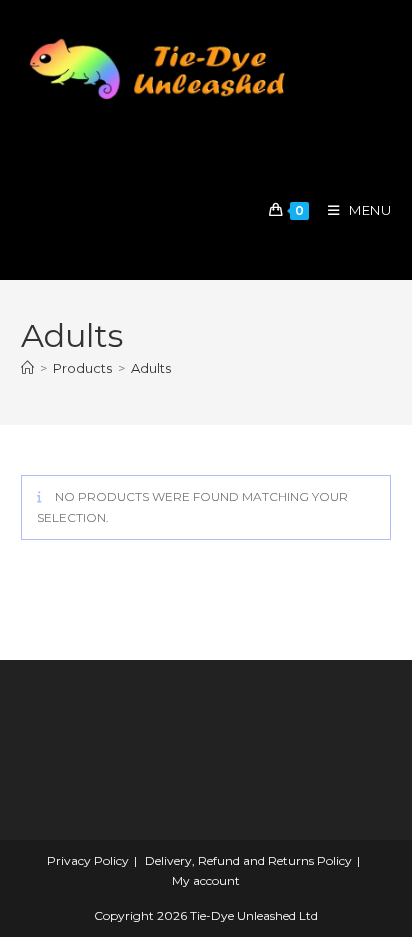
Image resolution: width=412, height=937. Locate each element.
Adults (151, 368)
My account (206, 880)
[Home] (27, 368)
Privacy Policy (88, 860)
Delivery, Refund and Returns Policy (248, 860)
